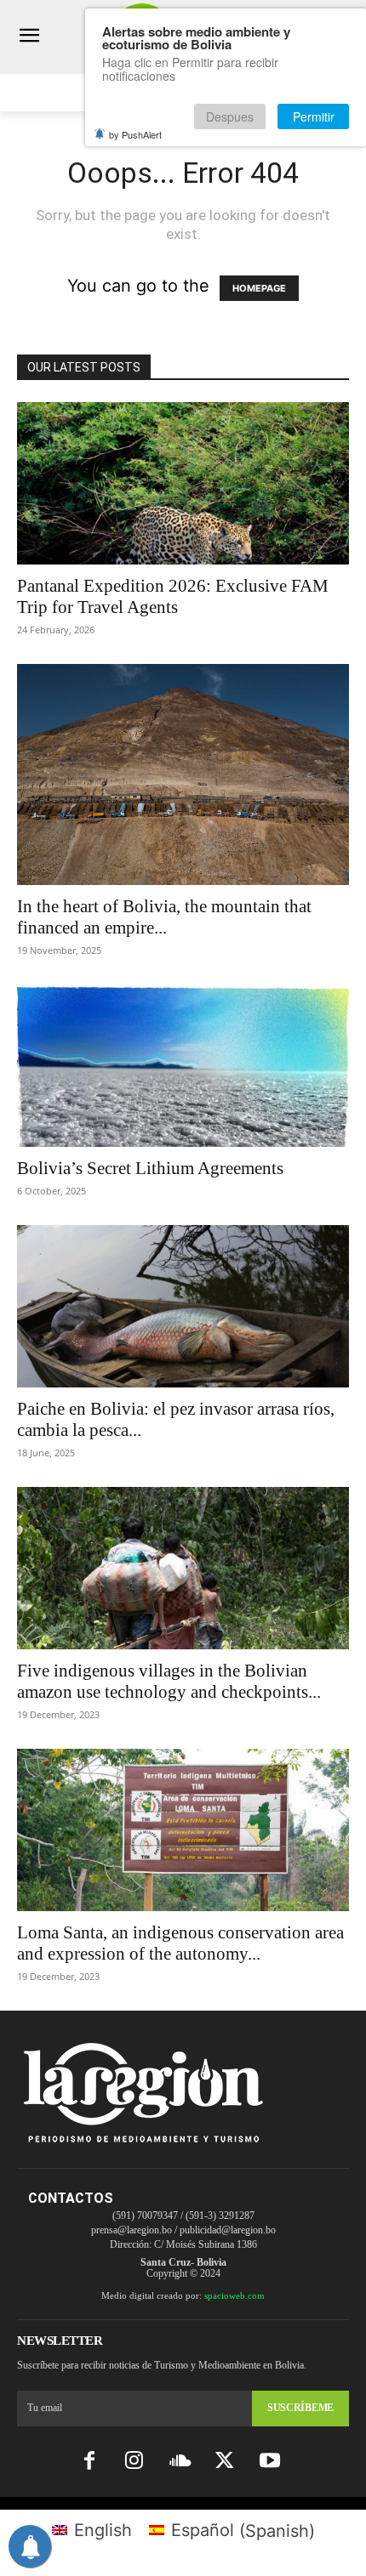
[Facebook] (89, 2462)
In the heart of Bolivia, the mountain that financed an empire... (164, 917)
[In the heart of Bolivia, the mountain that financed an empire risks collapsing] (183, 775)
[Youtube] (270, 2462)
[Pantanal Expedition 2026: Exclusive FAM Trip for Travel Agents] (183, 483)
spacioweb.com (234, 2295)
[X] (225, 2462)
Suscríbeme (300, 2408)
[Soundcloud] (179, 2462)
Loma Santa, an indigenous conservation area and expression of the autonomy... (180, 1943)
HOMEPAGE (259, 288)
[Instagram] (134, 2462)
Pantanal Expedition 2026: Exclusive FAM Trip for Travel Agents (173, 596)
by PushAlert (135, 134)
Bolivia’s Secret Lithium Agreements (150, 1168)
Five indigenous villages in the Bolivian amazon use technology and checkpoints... (169, 1681)
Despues (230, 116)
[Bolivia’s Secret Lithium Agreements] (183, 1066)
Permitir (314, 116)
